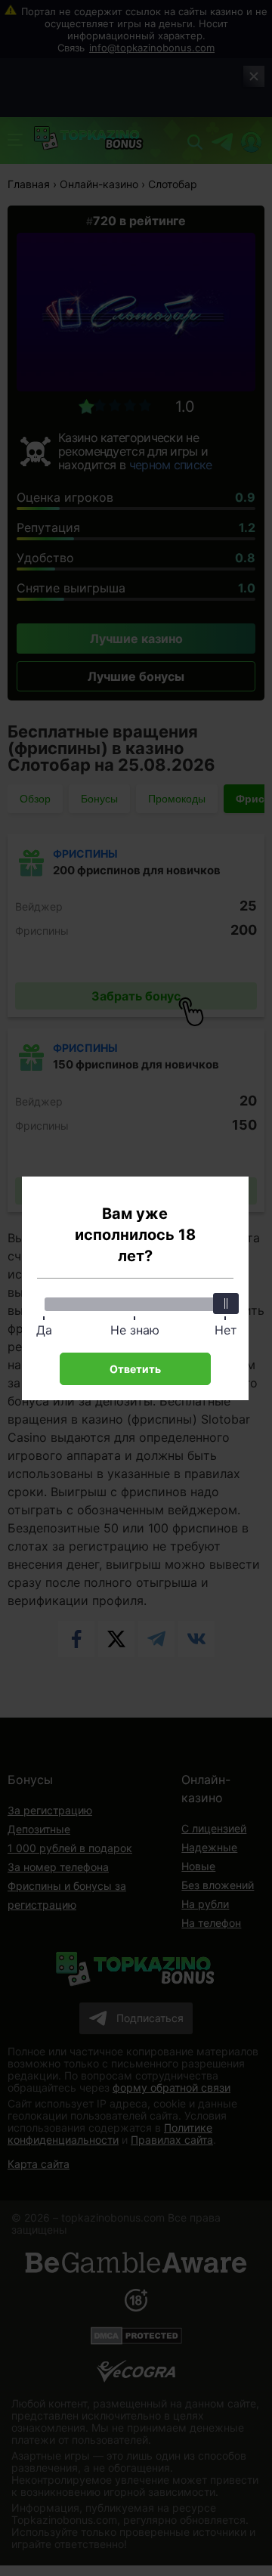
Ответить (135, 1369)
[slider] (226, 1303)
